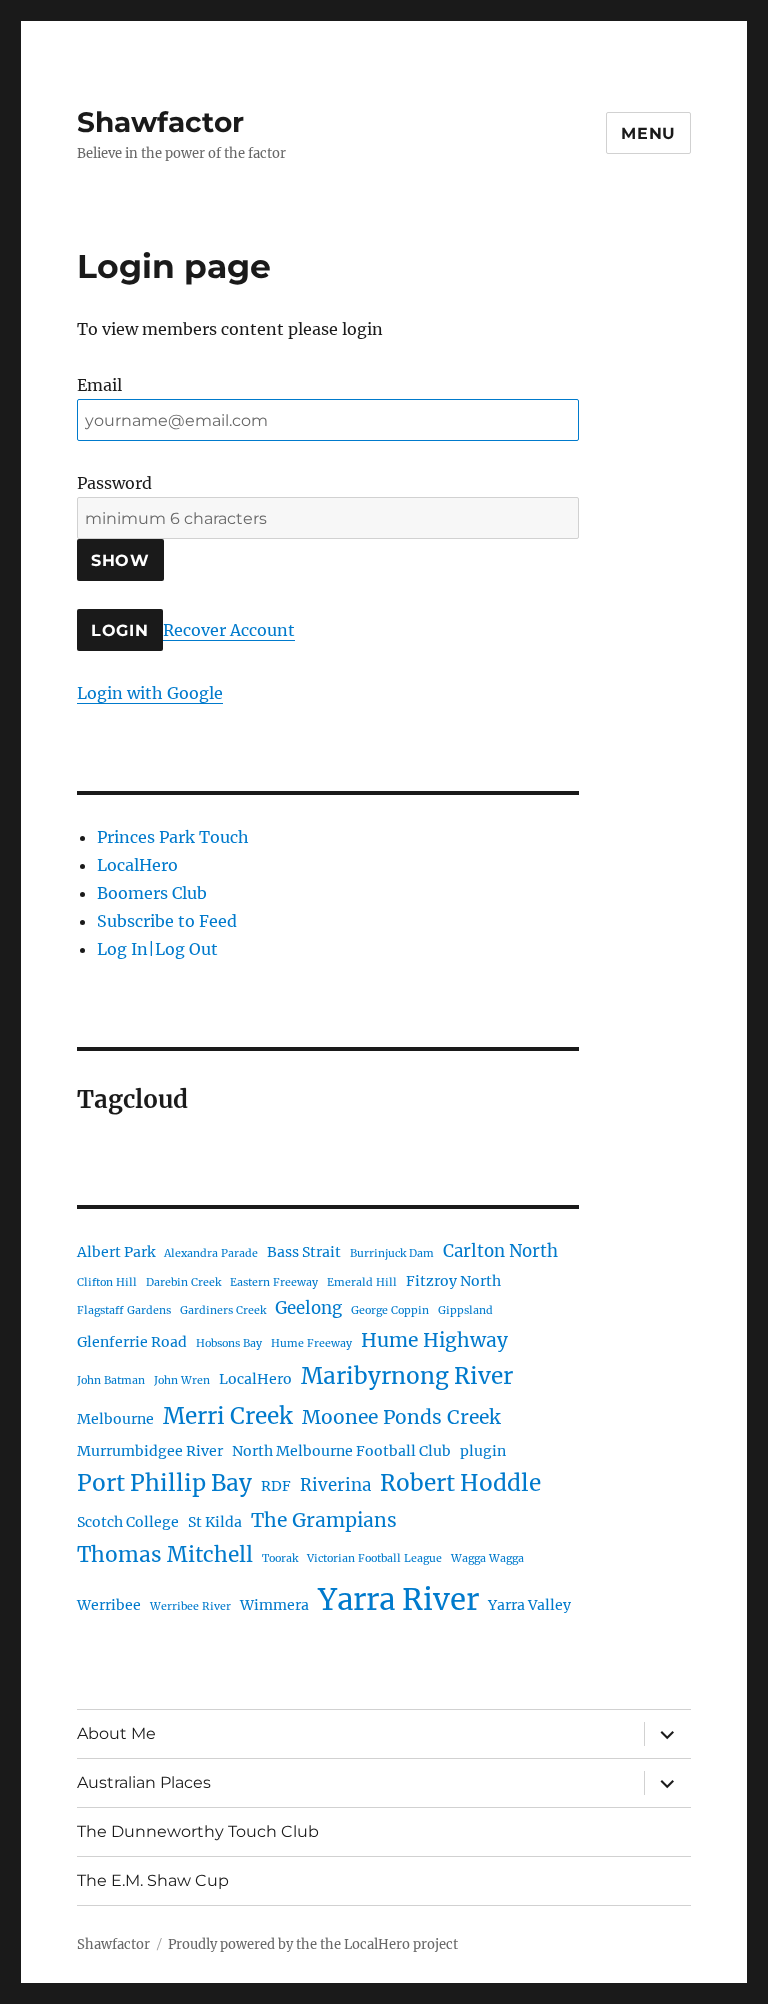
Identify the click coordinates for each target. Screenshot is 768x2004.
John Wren (182, 1380)
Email (99, 385)
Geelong (308, 1308)
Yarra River (398, 1599)
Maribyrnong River (407, 1376)
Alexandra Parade (211, 1253)
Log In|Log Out (157, 949)
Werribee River (190, 1606)
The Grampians (324, 1520)
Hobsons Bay (229, 1343)
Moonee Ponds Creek (401, 1417)
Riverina (335, 1485)
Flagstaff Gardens (124, 1310)
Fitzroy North (453, 1281)
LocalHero (137, 865)
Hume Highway (434, 1340)
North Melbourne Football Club (341, 1451)
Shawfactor (160, 122)
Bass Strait (304, 1252)
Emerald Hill (362, 1282)
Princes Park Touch (173, 837)
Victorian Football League (374, 1558)
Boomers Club (152, 893)
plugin (483, 1451)
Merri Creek (228, 1416)
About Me (116, 1733)
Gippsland (465, 1310)
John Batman (111, 1380)
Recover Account (229, 630)
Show (120, 560)
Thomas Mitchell (165, 1554)
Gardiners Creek (223, 1310)
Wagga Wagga (487, 1558)
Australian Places (144, 1782)
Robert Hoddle (460, 1483)
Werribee (109, 1605)
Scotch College (128, 1522)
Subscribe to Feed (167, 921)
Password (114, 483)
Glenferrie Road (132, 1342)
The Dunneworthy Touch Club (198, 1831)
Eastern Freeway (274, 1282)
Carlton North (500, 1251)
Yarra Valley (529, 1605)
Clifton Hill (107, 1282)
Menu (648, 133)
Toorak (280, 1558)
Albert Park (116, 1252)
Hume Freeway (311, 1343)
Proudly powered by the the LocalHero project (313, 1944)
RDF (276, 1486)
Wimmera (274, 1605)
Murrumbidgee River (150, 1451)
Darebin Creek (183, 1282)
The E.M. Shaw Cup (153, 1880)
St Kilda (215, 1522)
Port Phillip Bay (164, 1483)
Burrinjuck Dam (392, 1253)
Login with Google (150, 693)
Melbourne (115, 1419)
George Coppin (390, 1310)
